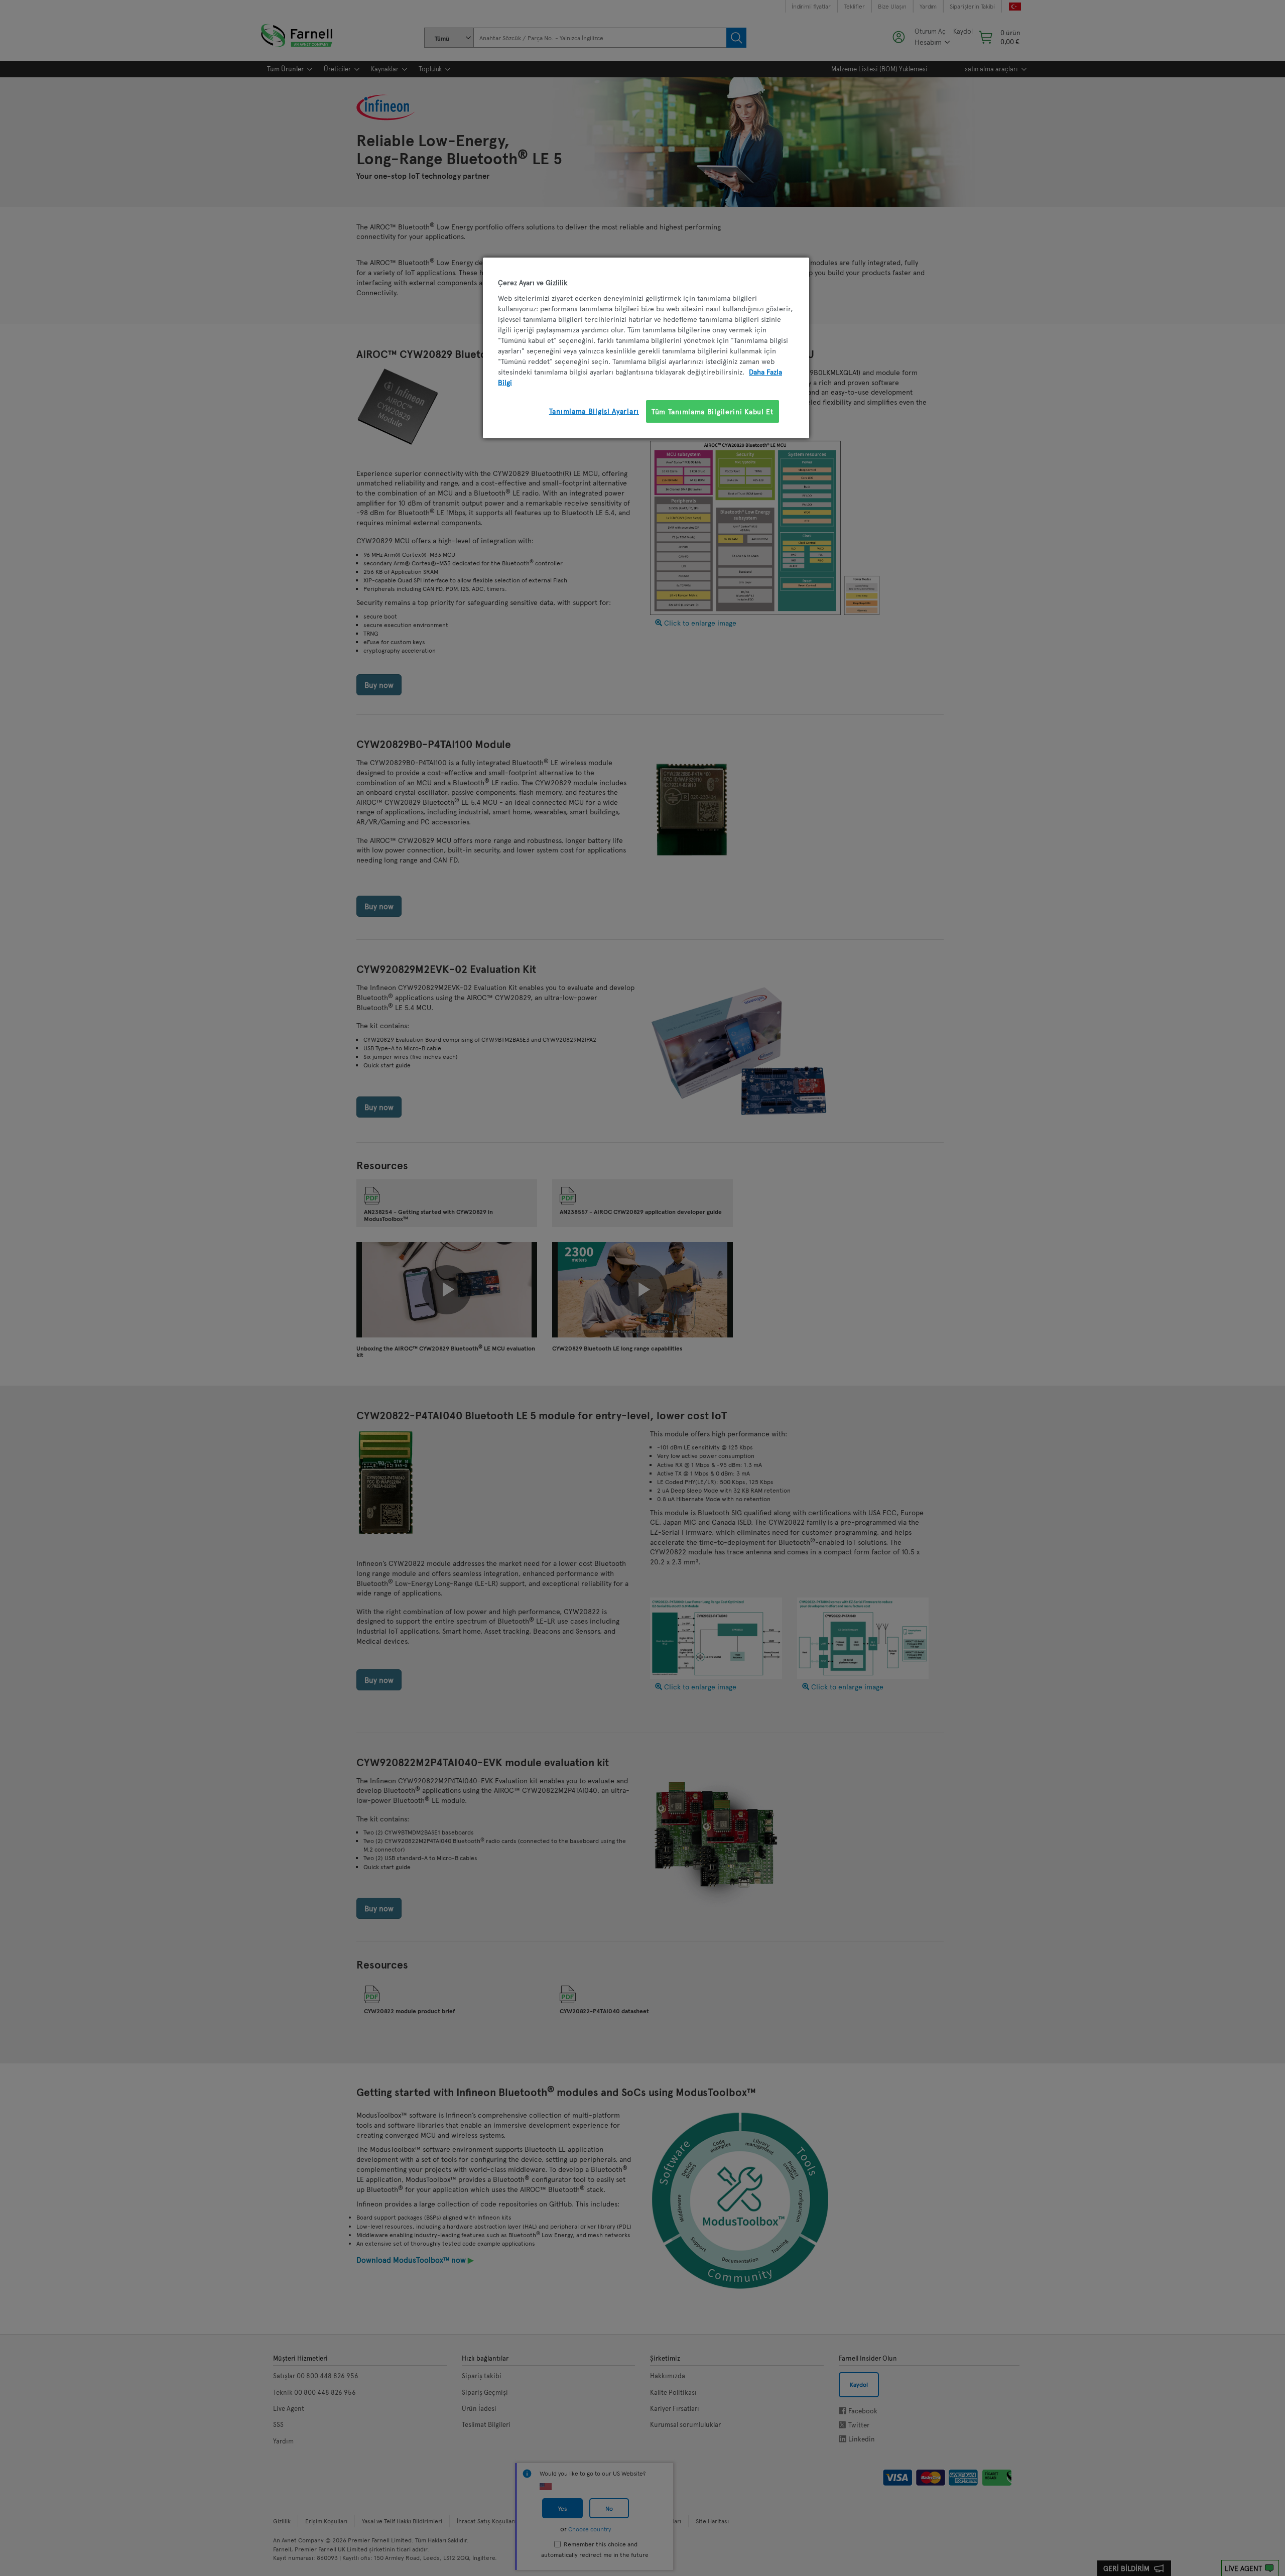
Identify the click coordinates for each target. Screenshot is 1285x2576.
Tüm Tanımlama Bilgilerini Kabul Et (713, 411)
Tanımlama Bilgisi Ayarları (594, 411)
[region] (646, 348)
